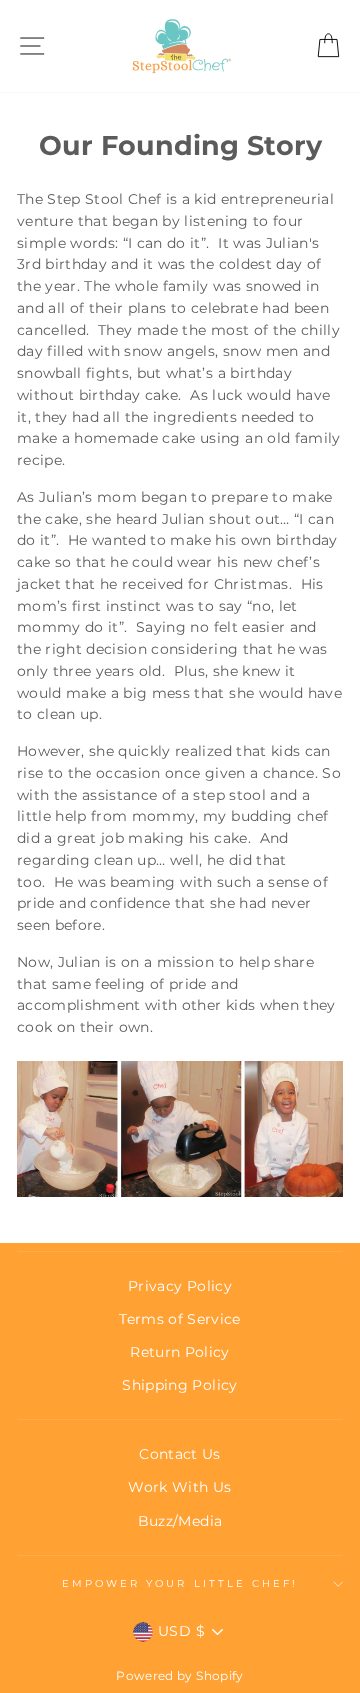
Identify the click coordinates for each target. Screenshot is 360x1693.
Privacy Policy (180, 1286)
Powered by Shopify (179, 1675)
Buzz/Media (180, 1521)
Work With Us (179, 1487)
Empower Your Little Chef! (180, 1583)
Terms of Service (179, 1319)
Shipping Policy (179, 1385)
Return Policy (179, 1352)
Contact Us (179, 1454)
